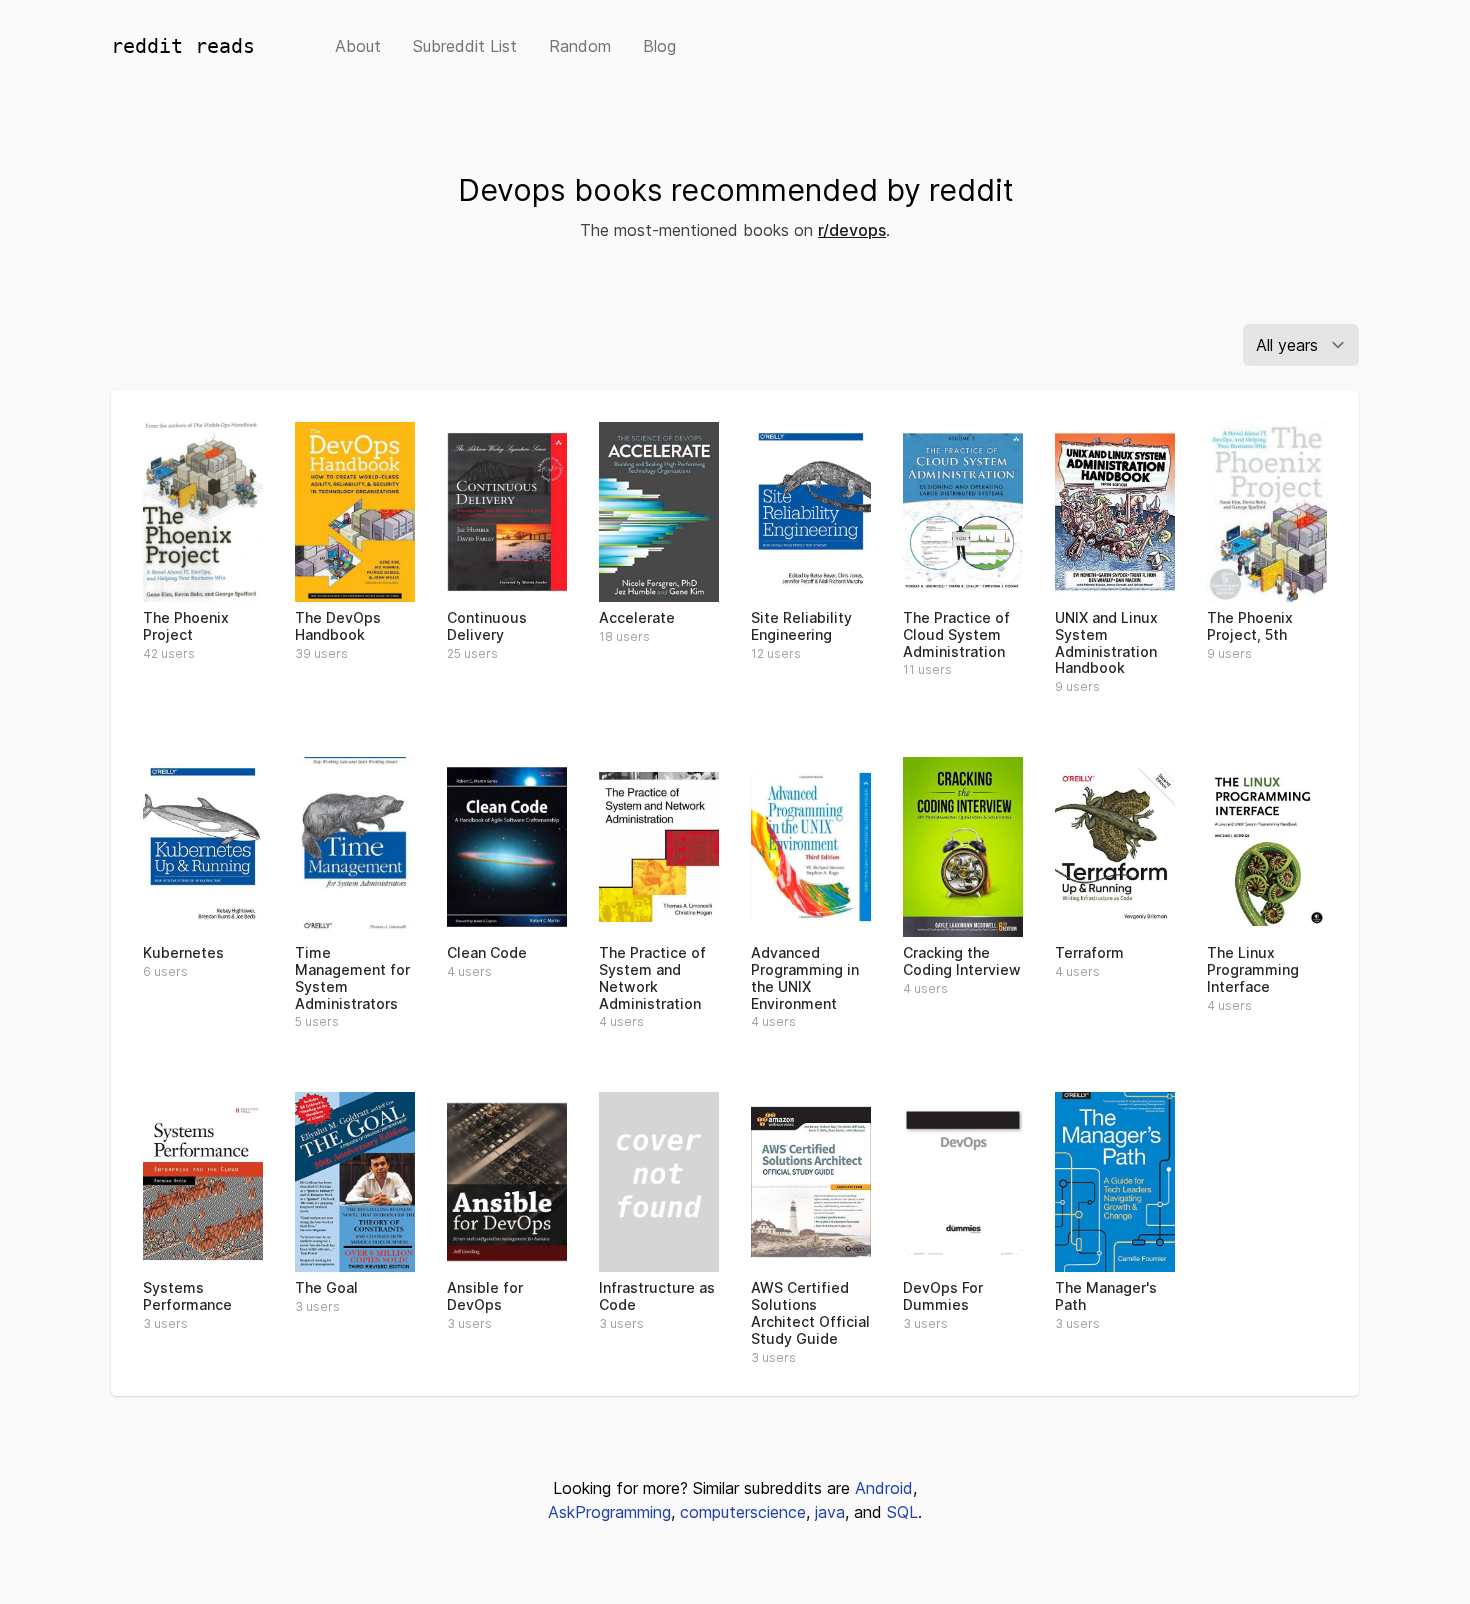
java (830, 1512)
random (580, 46)
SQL (902, 1512)
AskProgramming (609, 1512)
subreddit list (465, 46)
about (358, 46)
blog (659, 46)
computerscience (743, 1512)
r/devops (852, 230)
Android (884, 1488)
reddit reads (183, 46)
